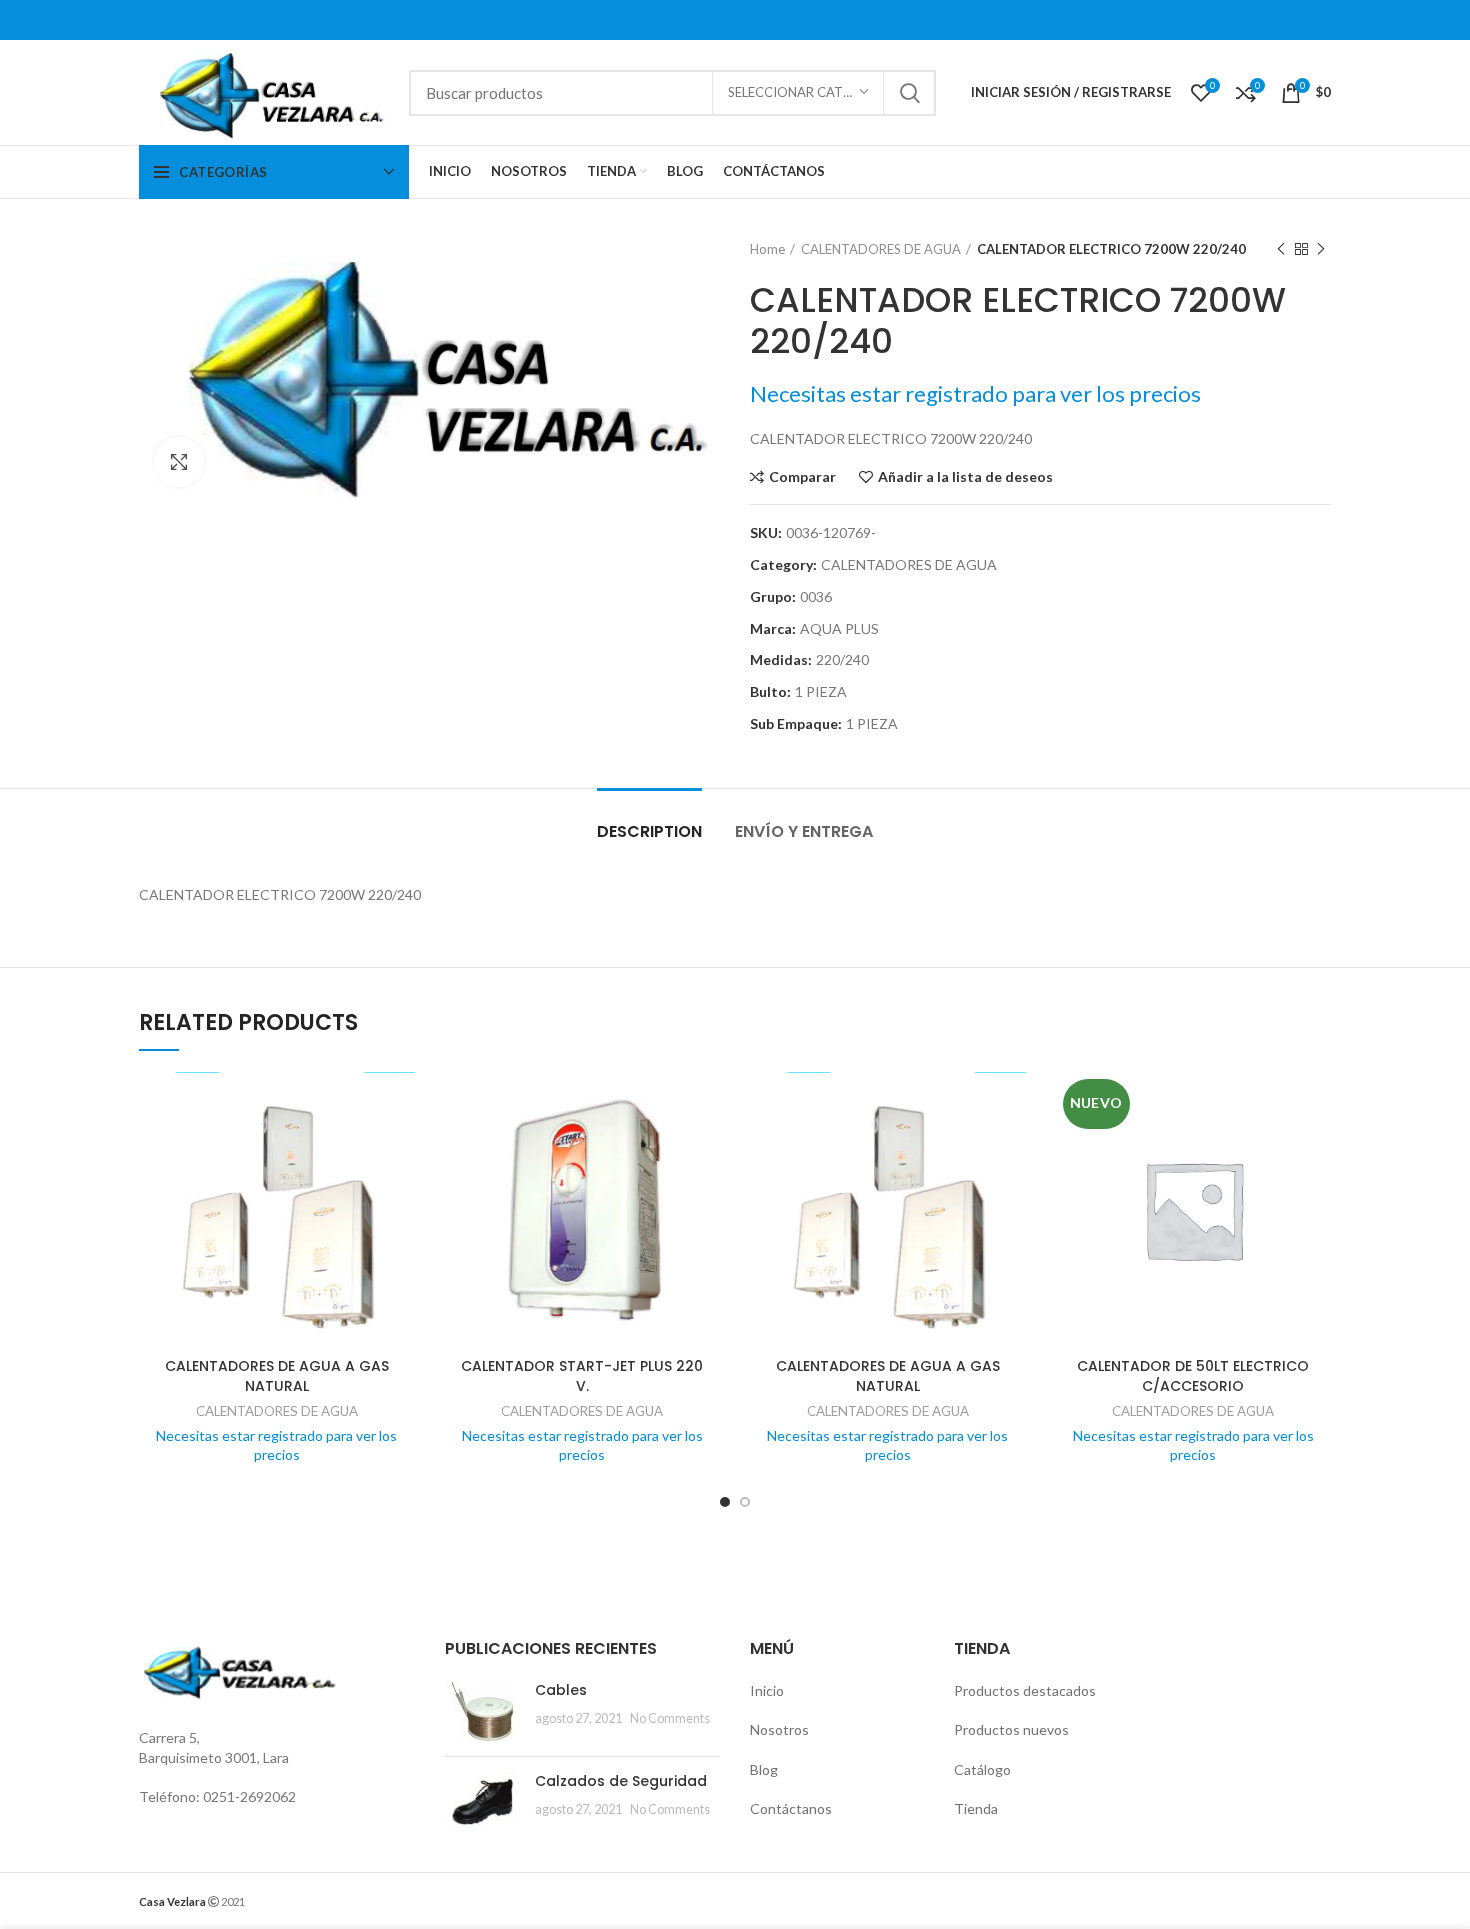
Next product (1321, 249)
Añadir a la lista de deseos (965, 477)
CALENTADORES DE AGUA (881, 249)
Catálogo (982, 1769)
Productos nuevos (1011, 1729)
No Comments (670, 1718)
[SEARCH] (909, 93)
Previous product (1281, 249)
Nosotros (779, 1729)
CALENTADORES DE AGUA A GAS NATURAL (277, 1376)
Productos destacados (1025, 1690)
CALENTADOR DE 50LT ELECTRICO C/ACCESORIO (1193, 1376)
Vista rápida (400, 1149)
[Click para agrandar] (179, 462)
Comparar (802, 477)
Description (649, 831)
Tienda (976, 1808)
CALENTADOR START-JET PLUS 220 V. (582, 1376)
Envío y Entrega (804, 831)
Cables (561, 1690)
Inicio (767, 1690)
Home (767, 249)
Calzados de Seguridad (621, 1781)
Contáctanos (791, 1808)
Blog (764, 1769)
